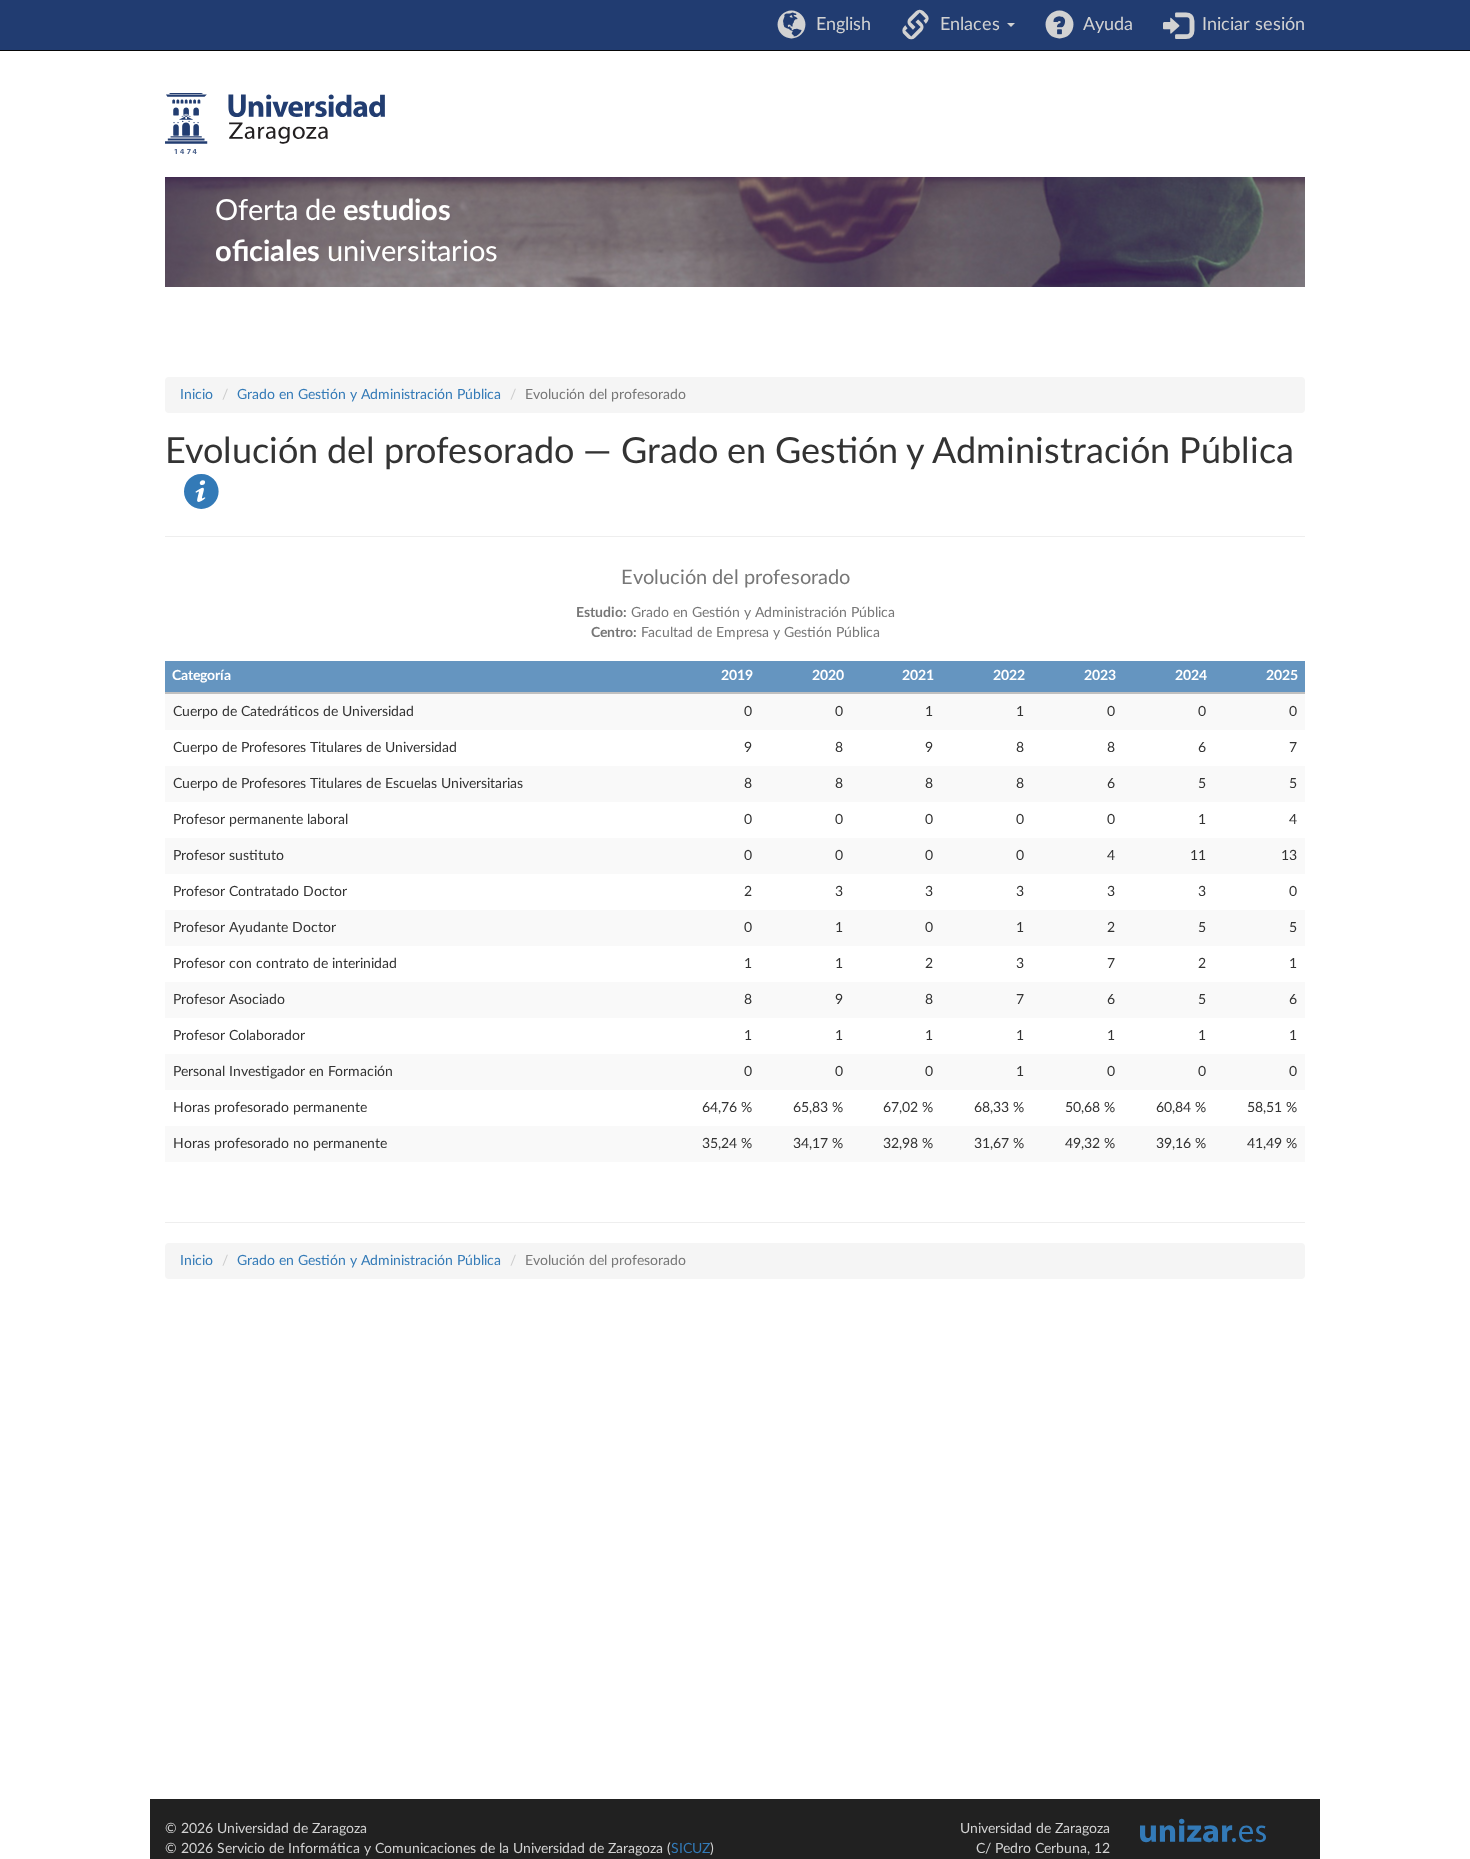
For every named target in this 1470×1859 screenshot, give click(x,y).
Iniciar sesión (1248, 25)
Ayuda (1103, 25)
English (838, 25)
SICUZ (690, 1849)
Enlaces (967, 25)
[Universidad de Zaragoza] (275, 124)
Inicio (196, 395)
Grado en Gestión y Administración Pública (369, 395)
